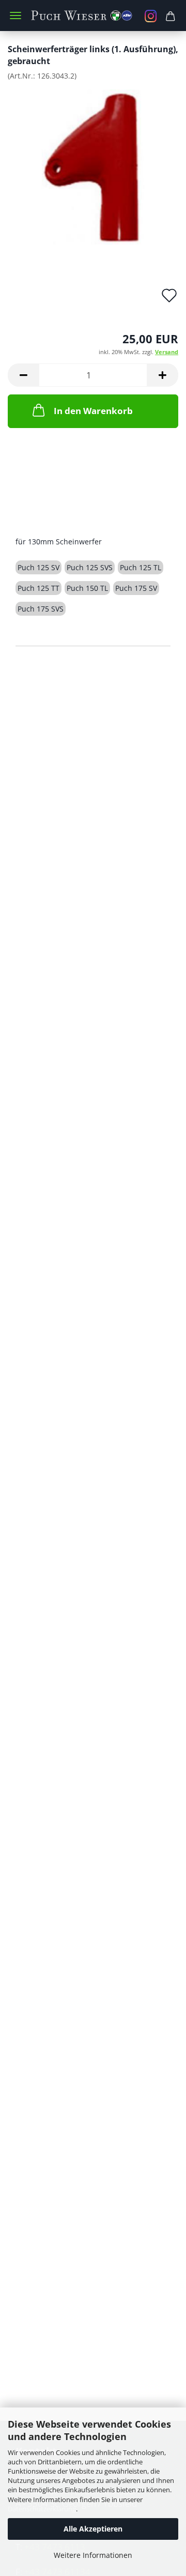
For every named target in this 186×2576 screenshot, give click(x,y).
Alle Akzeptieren (93, 2529)
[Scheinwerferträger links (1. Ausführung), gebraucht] (93, 166)
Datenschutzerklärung (42, 2509)
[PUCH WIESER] (93, 16)
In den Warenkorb (93, 411)
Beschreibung (55, 520)
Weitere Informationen (93, 2555)
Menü (16, 16)
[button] (23, 375)
